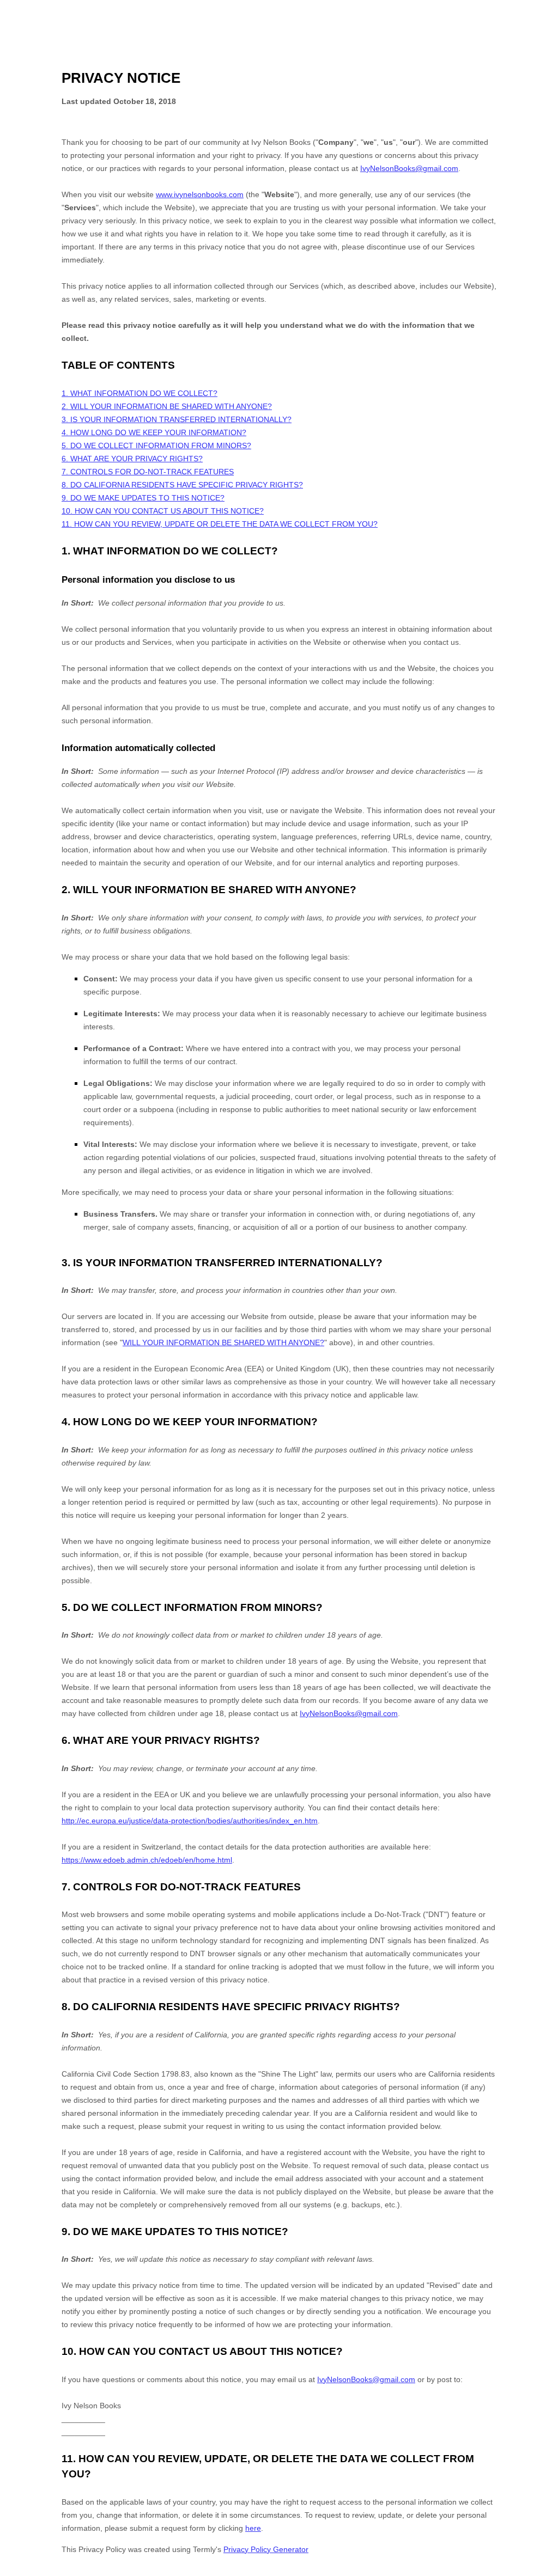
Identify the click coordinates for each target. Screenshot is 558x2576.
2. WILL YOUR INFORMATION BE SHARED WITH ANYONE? (167, 406)
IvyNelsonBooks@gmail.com (409, 168)
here (253, 2528)
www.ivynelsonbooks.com (200, 194)
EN (541, 2571)
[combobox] (540, 2571)
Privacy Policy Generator (266, 2549)
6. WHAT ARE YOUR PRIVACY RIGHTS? (132, 459)
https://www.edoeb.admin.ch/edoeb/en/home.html (147, 1860)
